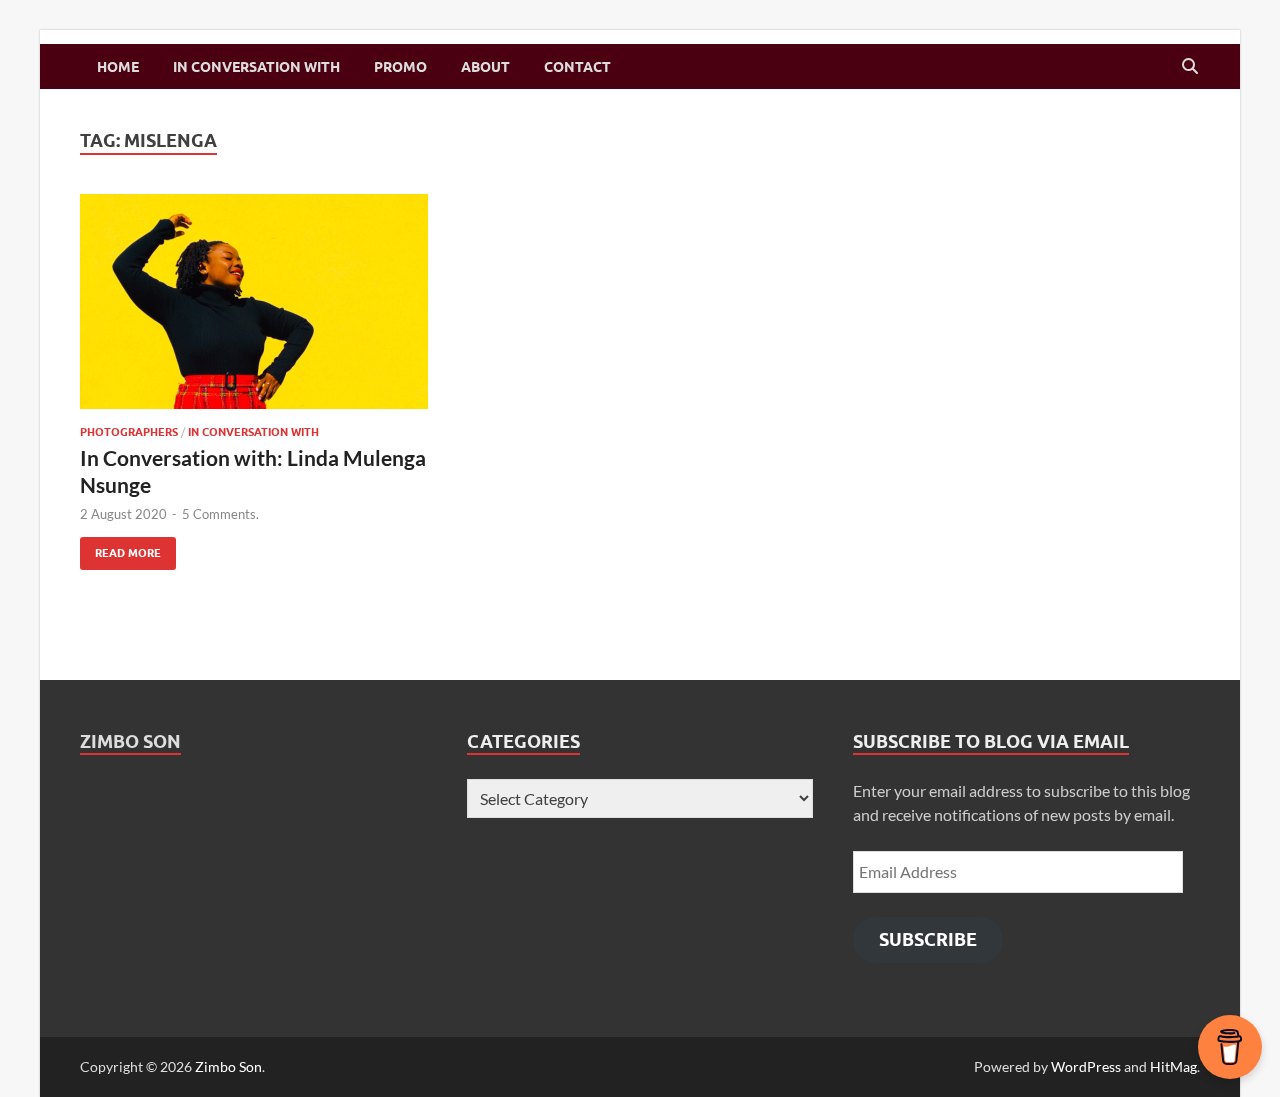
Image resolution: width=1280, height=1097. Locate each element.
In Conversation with (256, 67)
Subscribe (928, 939)
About (485, 67)
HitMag (1173, 1066)
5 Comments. (220, 514)
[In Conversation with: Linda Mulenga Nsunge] (254, 301)
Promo (400, 67)
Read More (120, 548)
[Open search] (1190, 67)
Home (118, 67)
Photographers (129, 432)
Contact (577, 67)
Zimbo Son (130, 741)
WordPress (1086, 1066)
